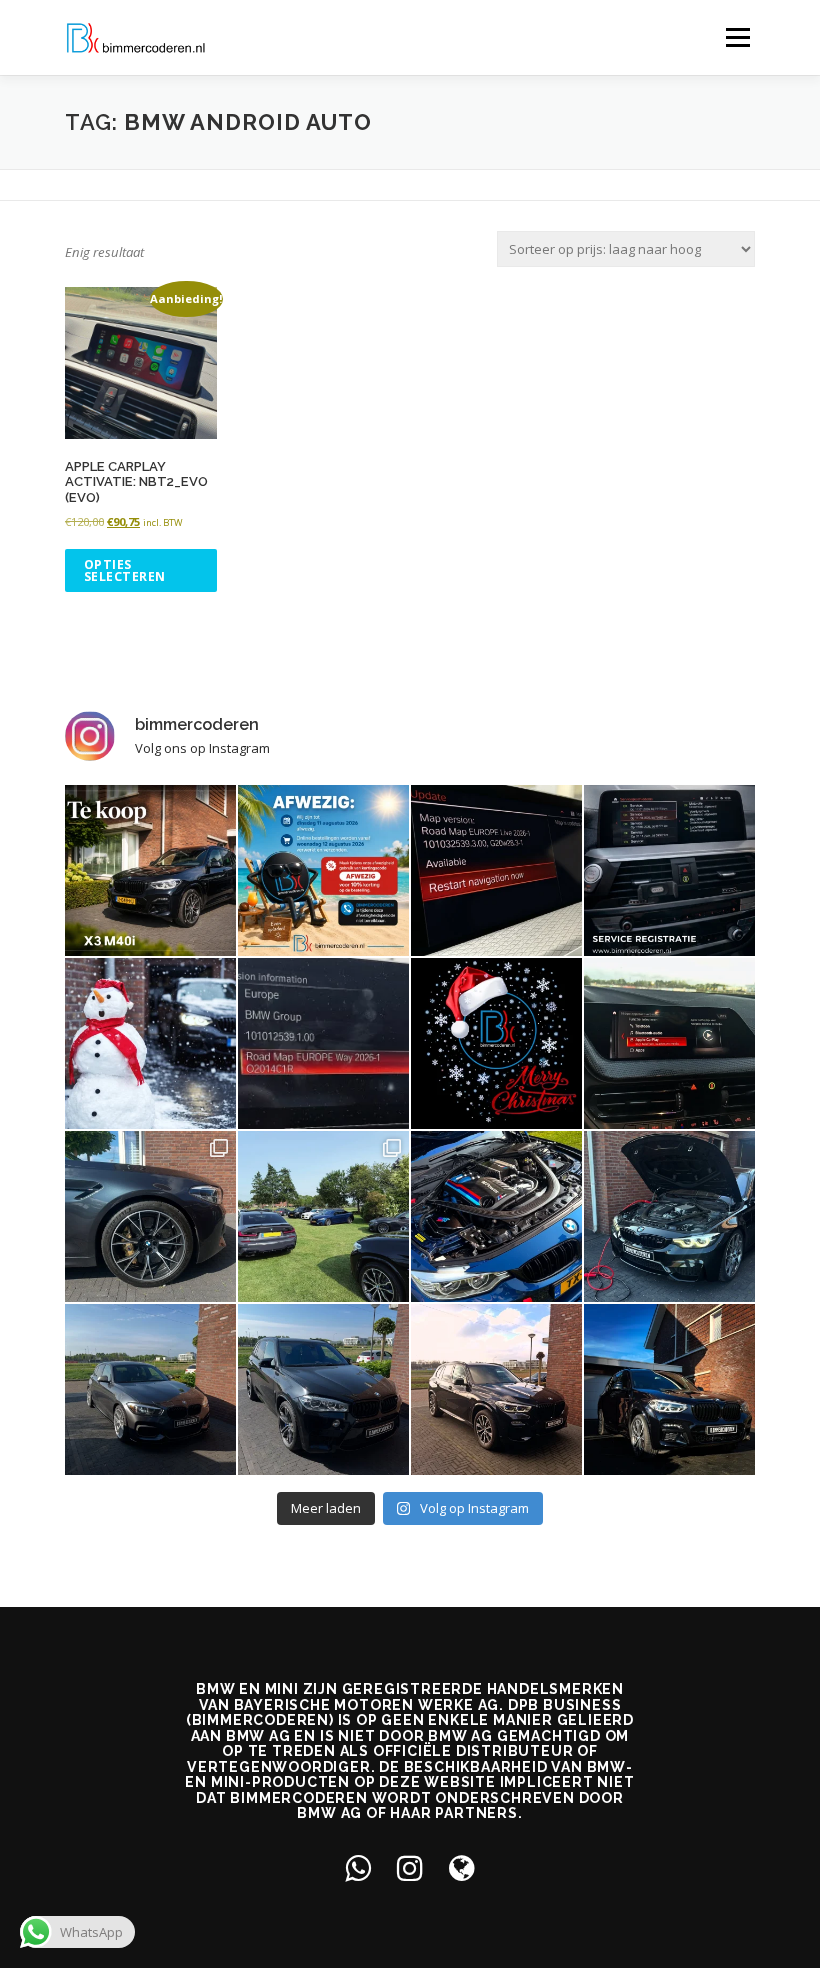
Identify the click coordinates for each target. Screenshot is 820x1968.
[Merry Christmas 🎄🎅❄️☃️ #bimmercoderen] (496, 1043)
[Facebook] (358, 1867)
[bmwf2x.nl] (462, 1867)
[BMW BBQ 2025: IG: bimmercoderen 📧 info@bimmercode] (323, 1216)
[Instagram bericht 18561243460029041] (669, 870)
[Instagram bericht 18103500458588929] (323, 870)
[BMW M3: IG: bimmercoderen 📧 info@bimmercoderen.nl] (496, 1216)
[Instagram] (410, 1867)
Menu (737, 37)
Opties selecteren (125, 570)
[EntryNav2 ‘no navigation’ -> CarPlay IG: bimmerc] (669, 1043)
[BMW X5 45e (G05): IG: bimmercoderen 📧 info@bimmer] (496, 1389)
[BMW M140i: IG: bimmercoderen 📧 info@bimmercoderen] (150, 1389)
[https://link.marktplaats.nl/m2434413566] (150, 870)
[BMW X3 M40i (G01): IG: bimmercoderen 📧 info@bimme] (669, 1389)
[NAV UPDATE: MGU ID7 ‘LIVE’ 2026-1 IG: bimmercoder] (496, 870)
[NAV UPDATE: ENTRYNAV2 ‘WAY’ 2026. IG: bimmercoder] (323, 1043)
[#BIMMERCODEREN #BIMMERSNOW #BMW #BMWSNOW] (150, 1043)
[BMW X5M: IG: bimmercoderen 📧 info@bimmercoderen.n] (323, 1389)
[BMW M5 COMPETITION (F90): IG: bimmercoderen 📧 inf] (150, 1216)
